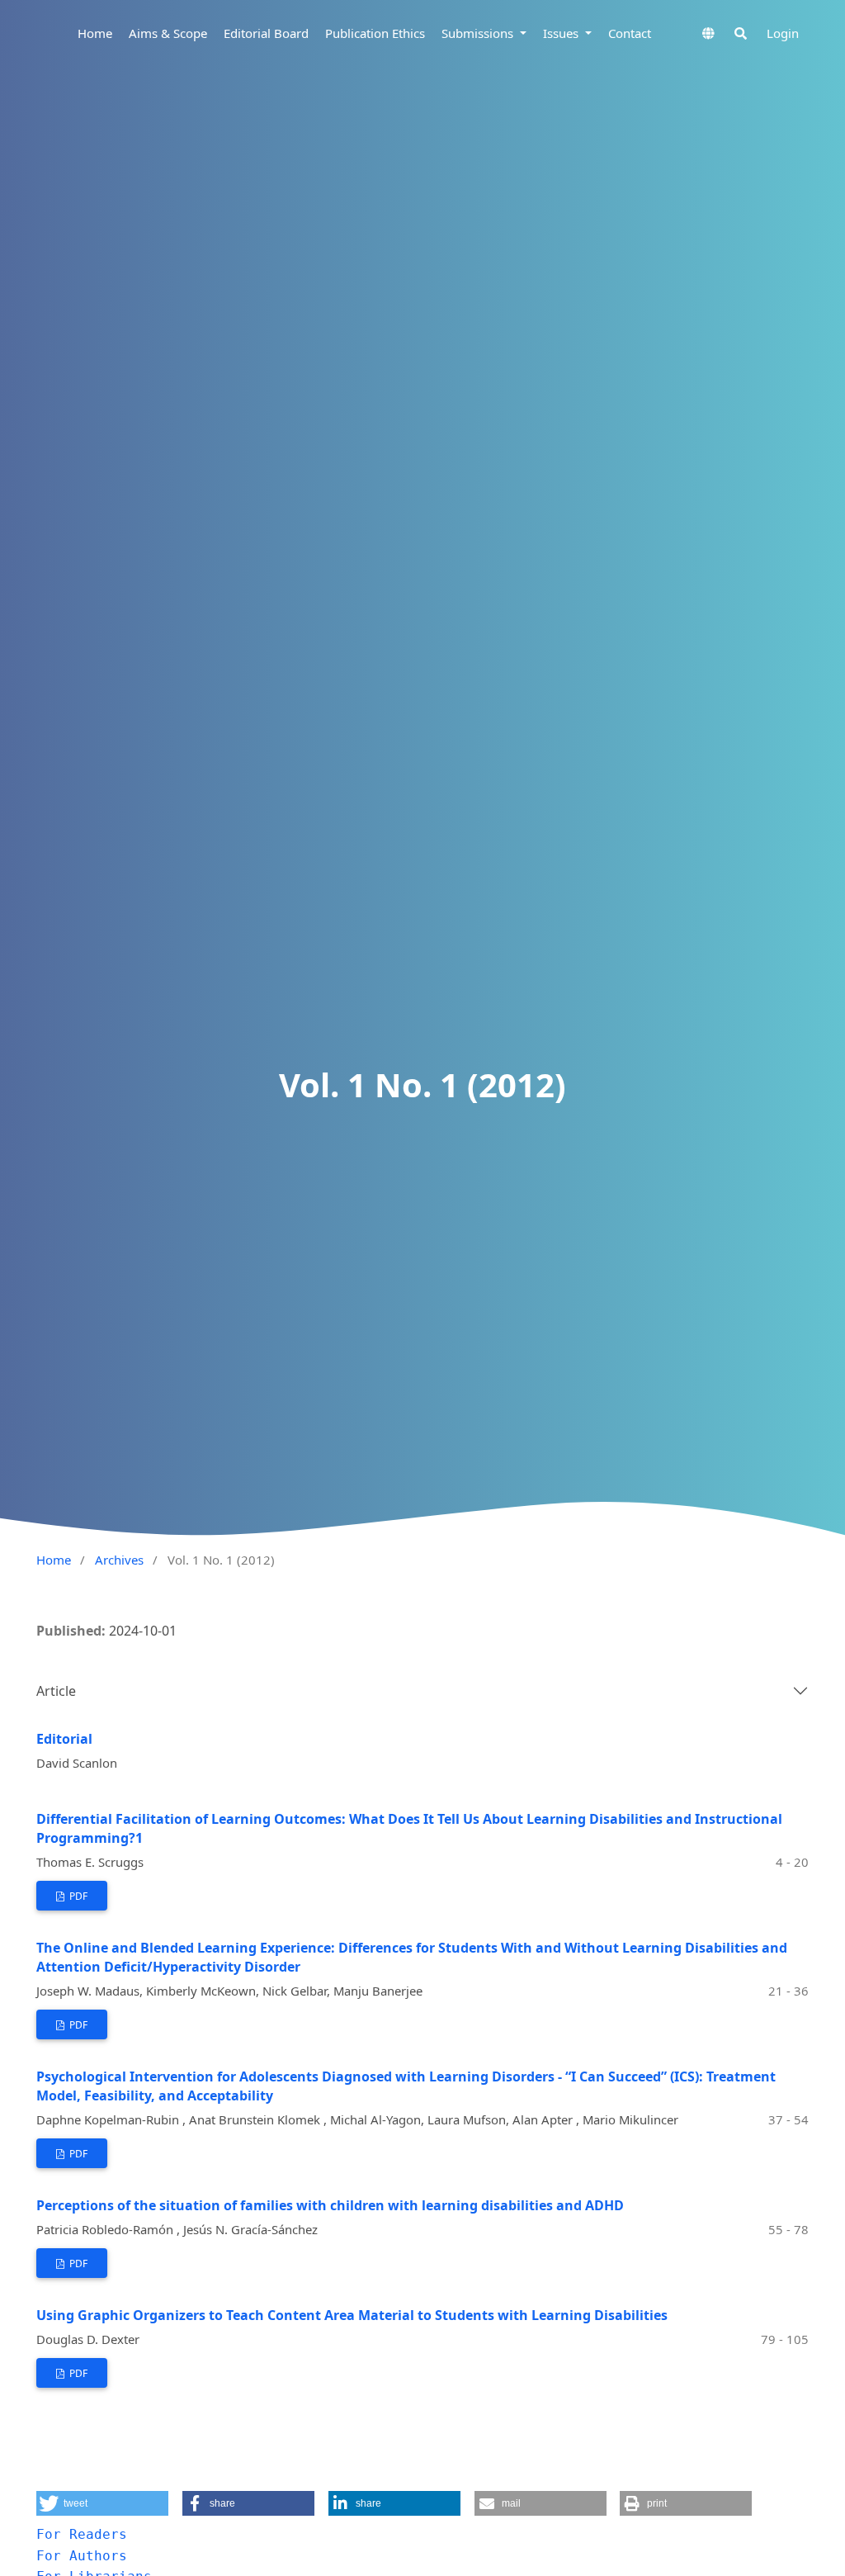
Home (95, 33)
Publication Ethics (375, 33)
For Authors (82, 2556)
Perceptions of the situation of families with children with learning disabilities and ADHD (330, 2205)
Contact (630, 33)
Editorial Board (266, 33)
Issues (562, 33)
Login (783, 33)
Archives (119, 1560)
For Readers (82, 2534)
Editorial (64, 1739)
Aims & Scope (168, 33)
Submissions (479, 33)
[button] (102, 2503)
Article (56, 1691)
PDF (77, 1896)
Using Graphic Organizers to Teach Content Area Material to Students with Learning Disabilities (352, 2315)
